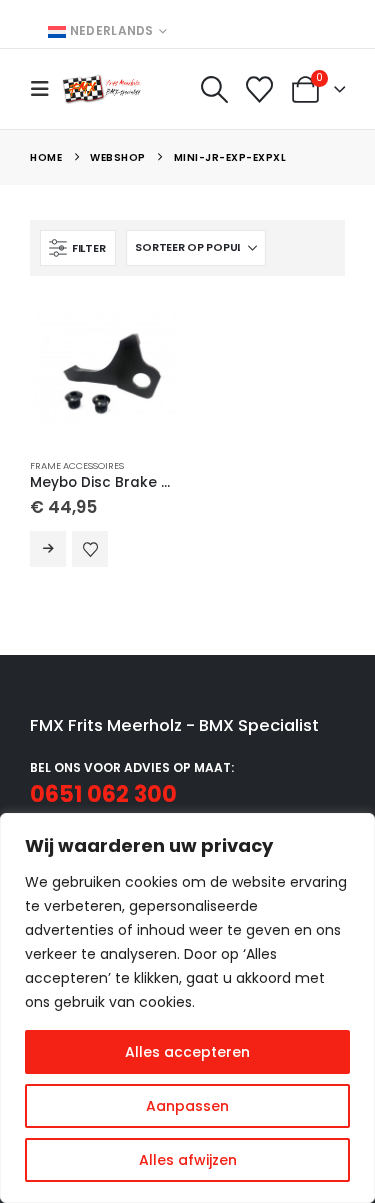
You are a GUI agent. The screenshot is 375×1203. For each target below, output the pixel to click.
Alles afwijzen (188, 1160)
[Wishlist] (260, 89)
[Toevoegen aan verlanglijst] (90, 549)
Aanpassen (187, 1106)
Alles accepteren (187, 1052)
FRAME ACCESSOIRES (77, 465)
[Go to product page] (104, 370)
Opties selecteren (48, 549)
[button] (46, 89)
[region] (187, 1008)
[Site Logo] (102, 88)
